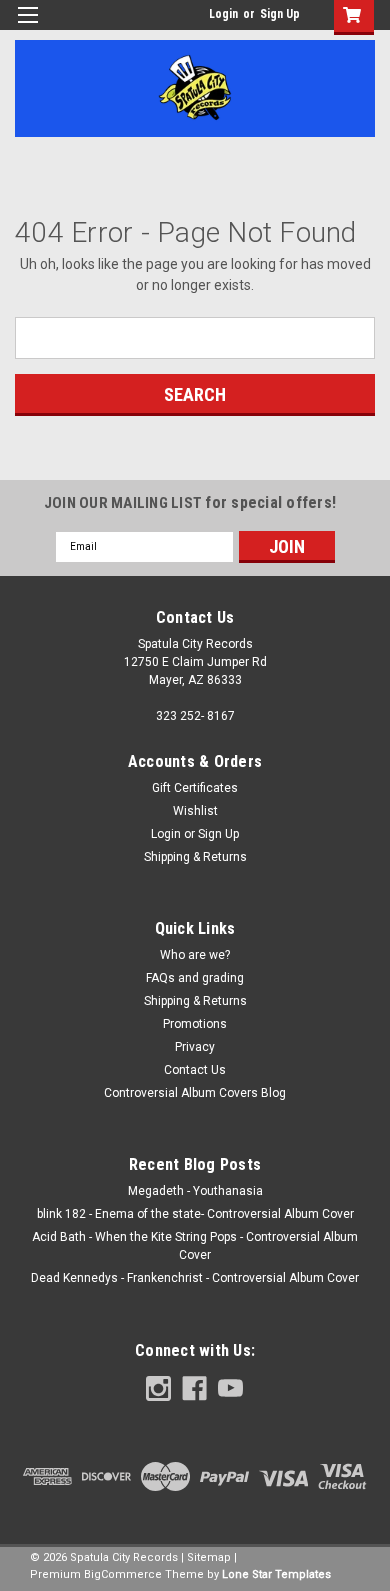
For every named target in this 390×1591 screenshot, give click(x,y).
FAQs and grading (195, 978)
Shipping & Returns (195, 857)
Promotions (195, 1024)
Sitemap (209, 1557)
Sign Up (280, 14)
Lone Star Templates (276, 1574)
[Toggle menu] (27, 27)
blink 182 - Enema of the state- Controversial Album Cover (195, 1214)
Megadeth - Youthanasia (195, 1191)
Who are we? (195, 955)
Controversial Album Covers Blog (195, 1093)
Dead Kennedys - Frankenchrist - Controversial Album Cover (195, 1278)
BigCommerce (123, 1574)
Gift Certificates (195, 788)
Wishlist (195, 811)
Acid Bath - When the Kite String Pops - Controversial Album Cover (195, 1246)
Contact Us (195, 1070)
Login (223, 14)
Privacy (195, 1047)
